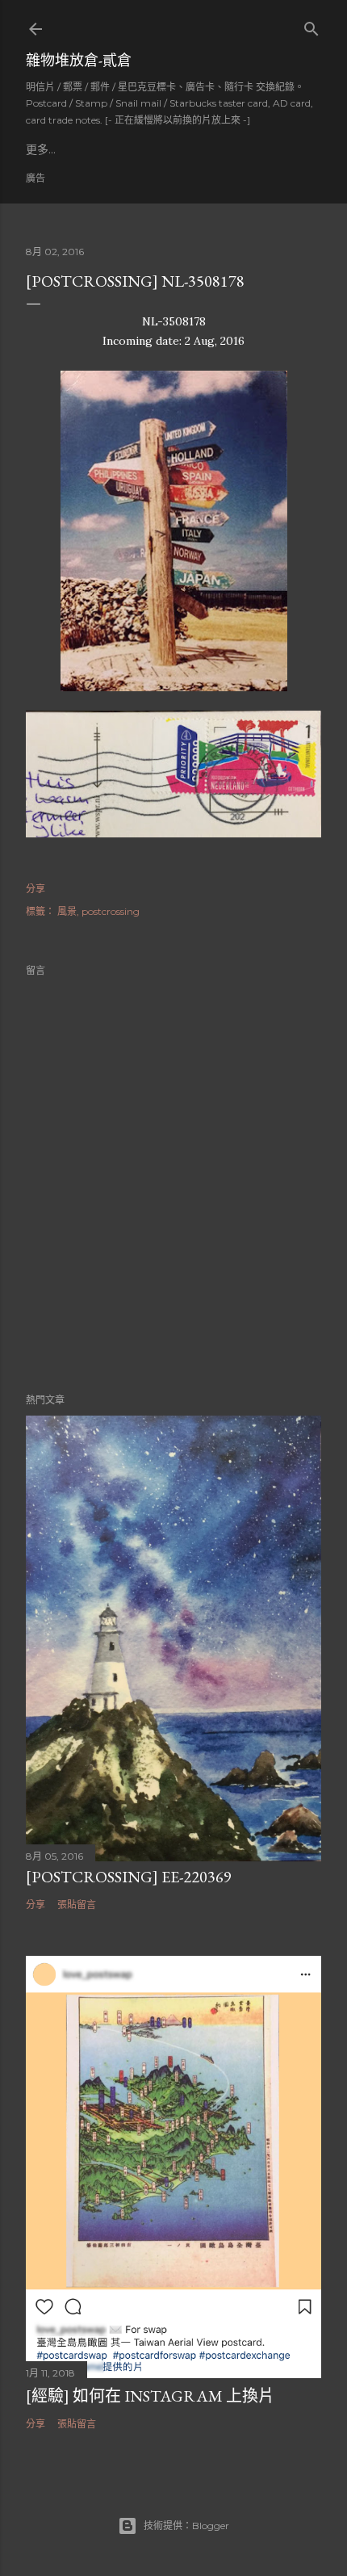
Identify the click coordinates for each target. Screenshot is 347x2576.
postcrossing (111, 911)
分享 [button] (36, 889)
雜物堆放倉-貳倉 (79, 60)
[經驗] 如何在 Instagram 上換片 (150, 2396)
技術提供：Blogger (186, 2526)
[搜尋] (311, 25)
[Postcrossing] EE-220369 (129, 1877)
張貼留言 (77, 1905)
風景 (67, 911)
